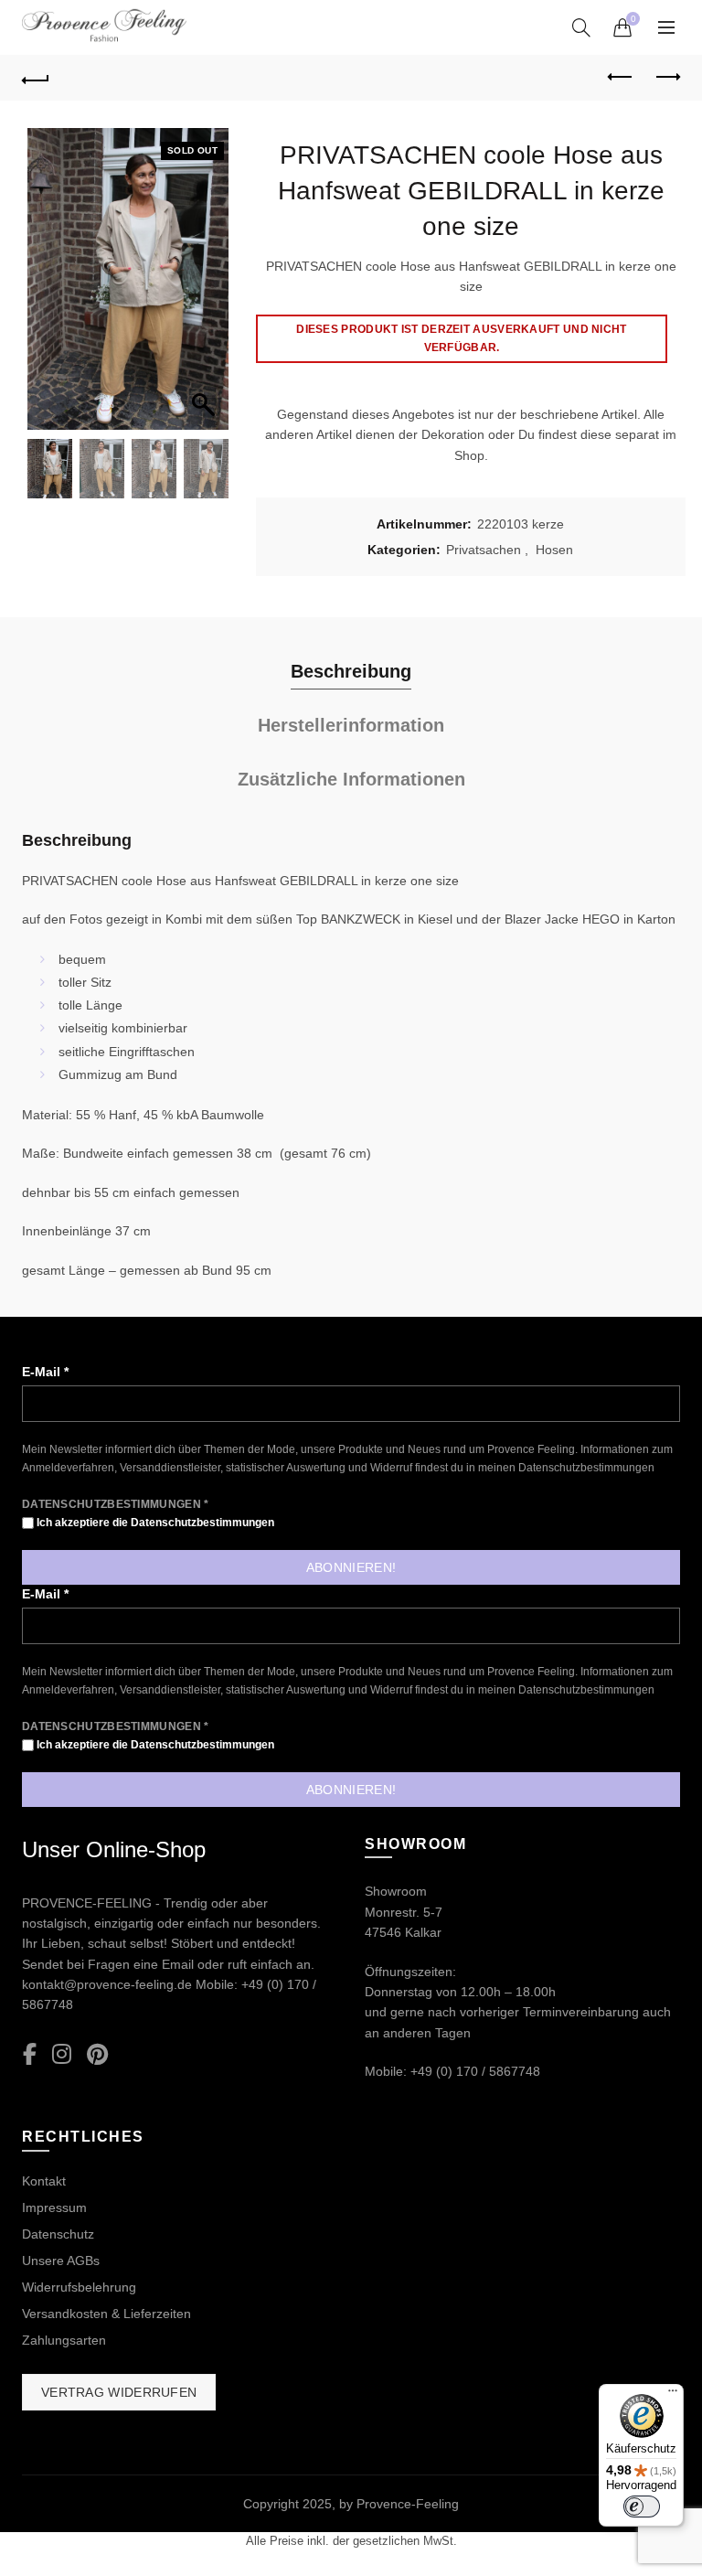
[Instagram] (62, 2055)
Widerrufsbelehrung (79, 2287)
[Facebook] (30, 2055)
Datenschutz (58, 2234)
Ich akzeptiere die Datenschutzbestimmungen (154, 1523)
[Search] (581, 27)
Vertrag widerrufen (119, 2392)
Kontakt (44, 2181)
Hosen (554, 550)
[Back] (36, 78)
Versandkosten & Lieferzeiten (106, 2314)
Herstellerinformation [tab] (351, 725)
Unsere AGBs (61, 2261)
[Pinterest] (97, 2055)
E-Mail (45, 1372)
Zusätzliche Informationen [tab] (351, 779)
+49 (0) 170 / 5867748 (475, 2071)
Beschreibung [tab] (351, 671)
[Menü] (673, 2395)
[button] (206, 288)
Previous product (621, 78)
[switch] (642, 2507)
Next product (666, 78)
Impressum (54, 2207)
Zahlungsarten (64, 2340)
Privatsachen (484, 550)
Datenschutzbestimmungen (586, 1468)
